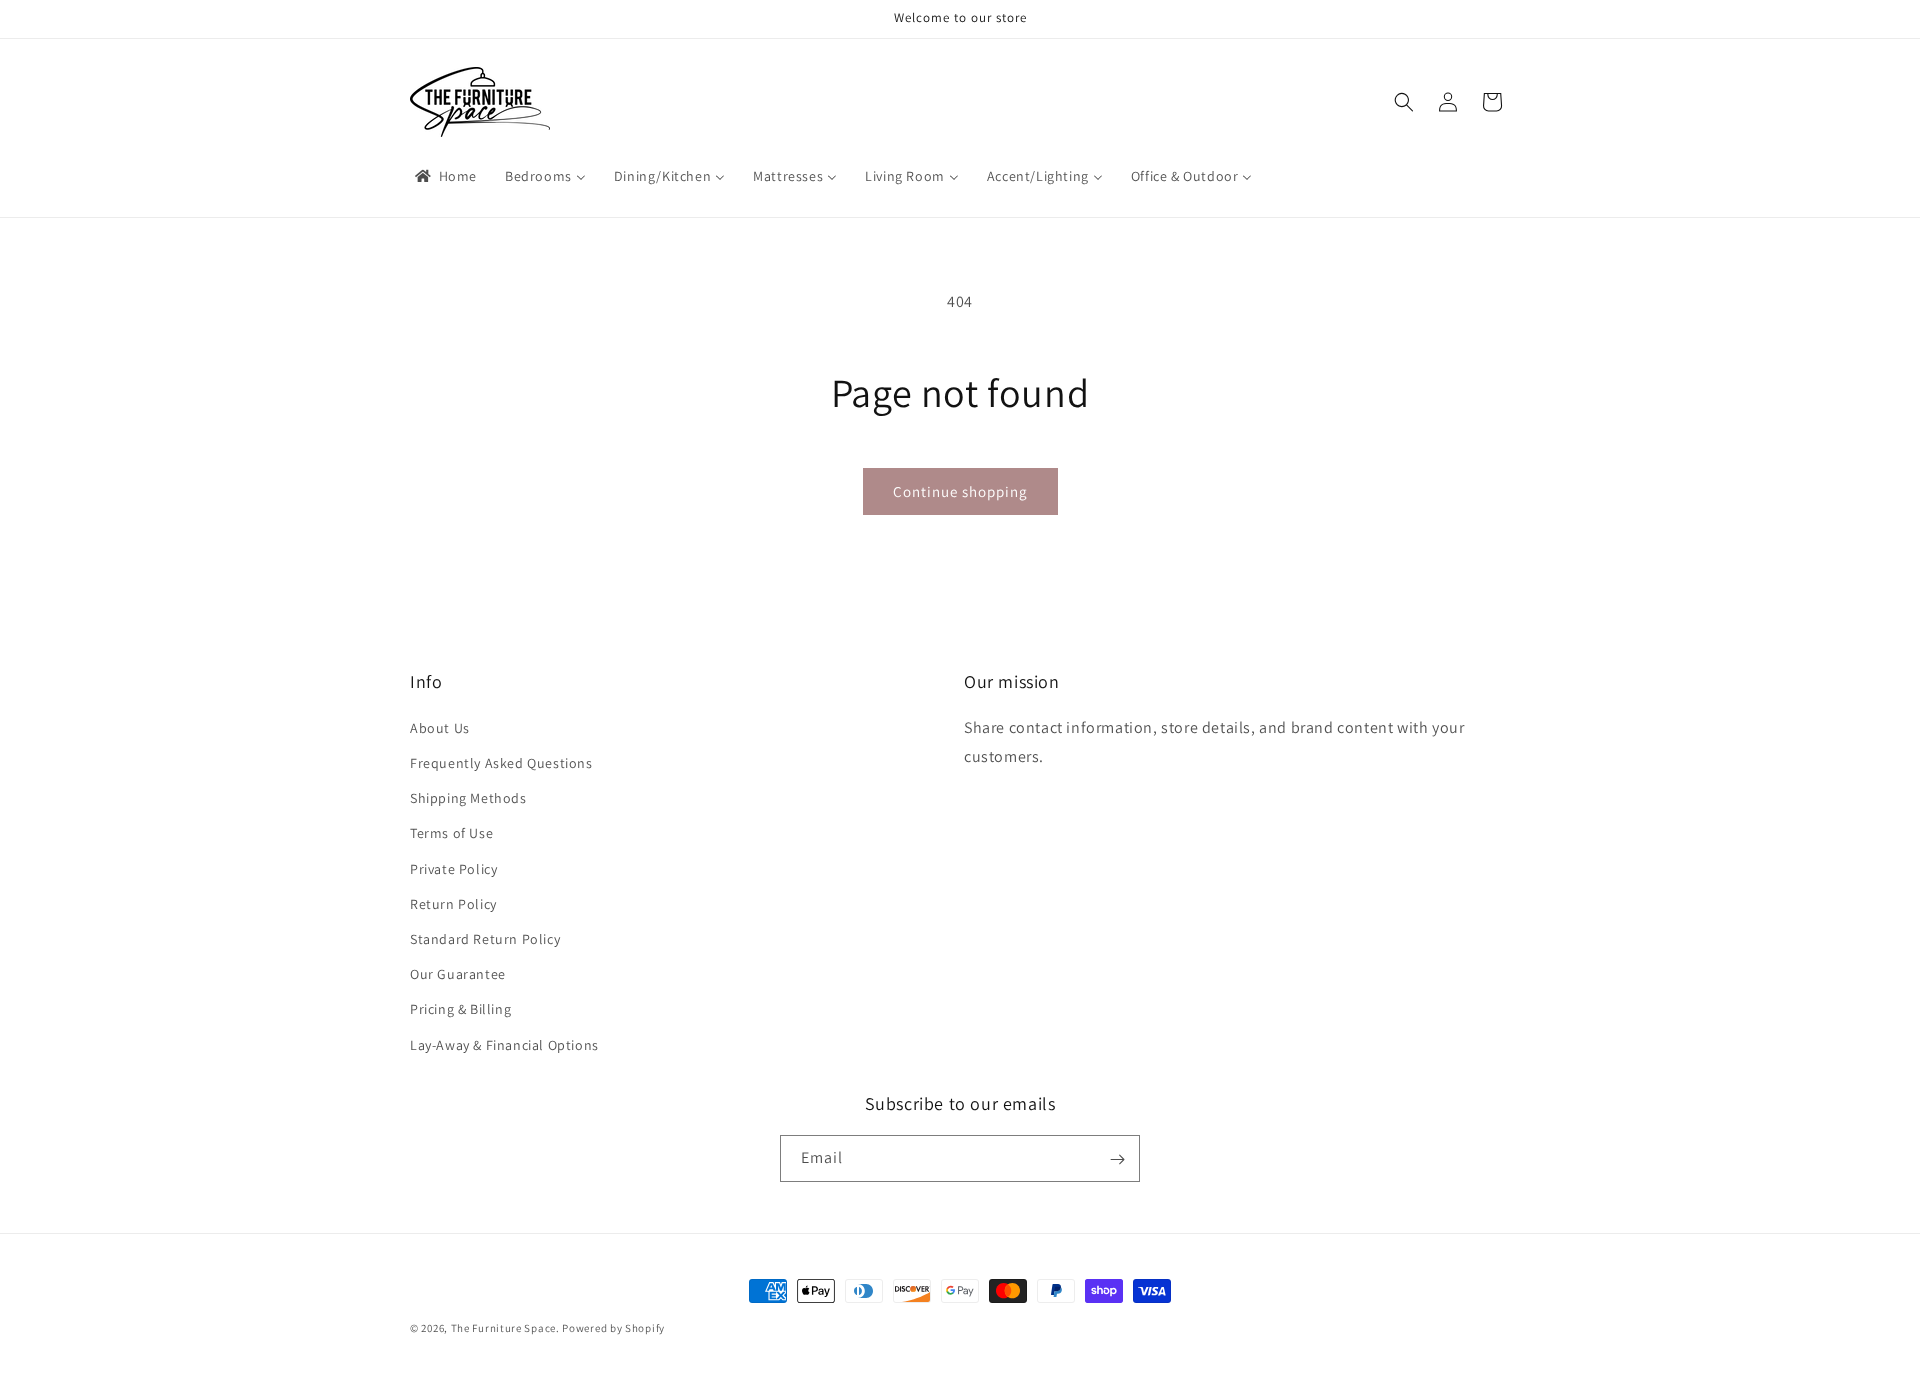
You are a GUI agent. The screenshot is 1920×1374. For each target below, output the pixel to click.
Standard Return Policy (485, 938)
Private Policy (453, 868)
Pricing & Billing (460, 1009)
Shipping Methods (468, 798)
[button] (1404, 102)
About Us (440, 727)
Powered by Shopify (613, 1328)
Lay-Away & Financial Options (504, 1044)
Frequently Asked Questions (501, 763)
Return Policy (453, 903)
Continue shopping (960, 491)
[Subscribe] (1117, 1159)
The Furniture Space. (505, 1328)
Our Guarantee (458, 974)
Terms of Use (451, 833)
